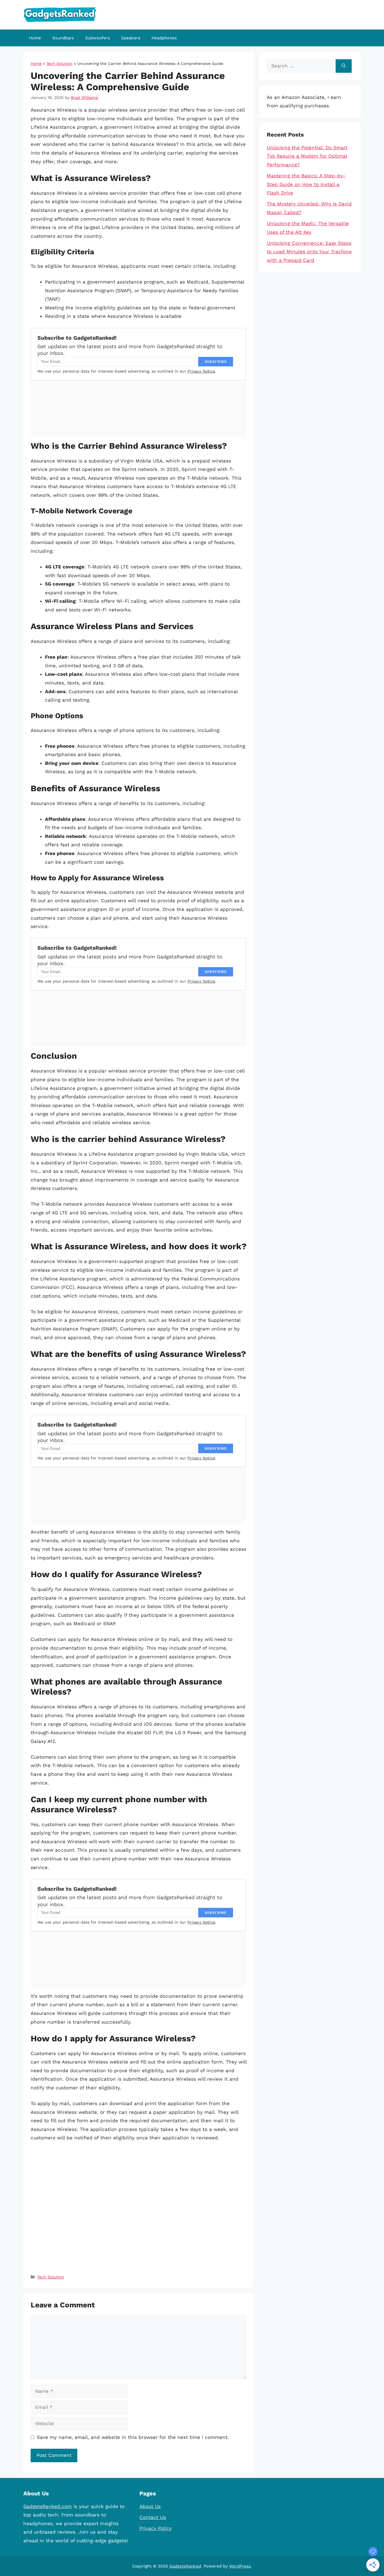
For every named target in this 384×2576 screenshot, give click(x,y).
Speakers (131, 38)
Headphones (164, 38)
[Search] (344, 66)
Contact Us (153, 2517)
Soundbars (63, 38)
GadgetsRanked (185, 2566)
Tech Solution (59, 64)
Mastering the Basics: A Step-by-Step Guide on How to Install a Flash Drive (306, 184)
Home (35, 38)
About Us (150, 2506)
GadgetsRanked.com (48, 2506)
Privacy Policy (156, 2528)
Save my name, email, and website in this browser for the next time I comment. (133, 2437)
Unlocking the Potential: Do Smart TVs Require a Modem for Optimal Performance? (307, 156)
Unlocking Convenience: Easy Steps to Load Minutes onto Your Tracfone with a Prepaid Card (309, 252)
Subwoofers (98, 38)
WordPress (240, 2566)
